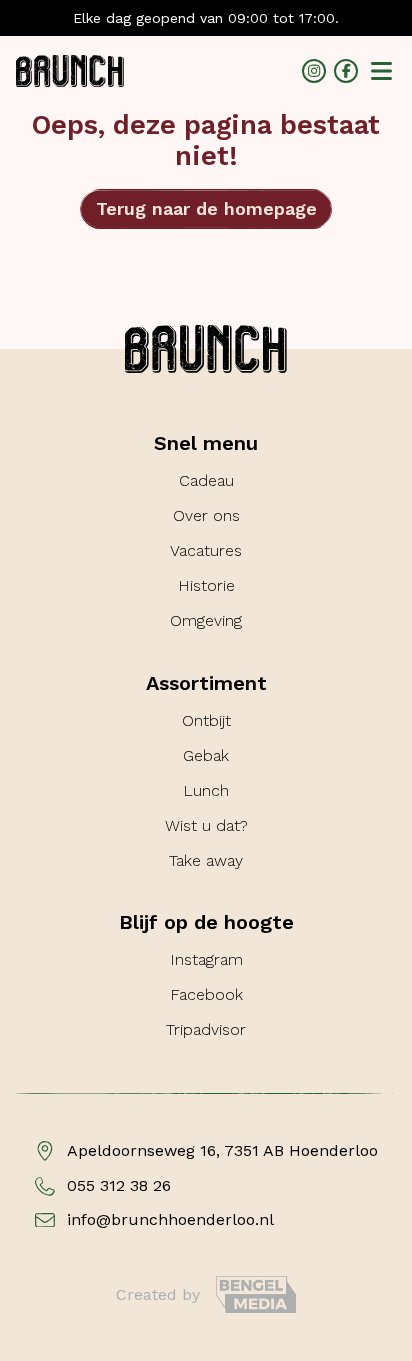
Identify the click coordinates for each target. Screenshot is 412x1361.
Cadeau (206, 480)
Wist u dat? (206, 825)
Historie (206, 585)
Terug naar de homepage (206, 208)
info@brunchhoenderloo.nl (170, 1220)
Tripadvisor (206, 1029)
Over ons (206, 515)
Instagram (206, 959)
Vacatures (206, 550)
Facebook (206, 994)
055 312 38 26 (119, 1186)
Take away (206, 860)
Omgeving (206, 620)
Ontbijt (206, 720)
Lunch (206, 790)
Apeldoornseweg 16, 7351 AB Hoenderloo (222, 1151)
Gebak (206, 755)
